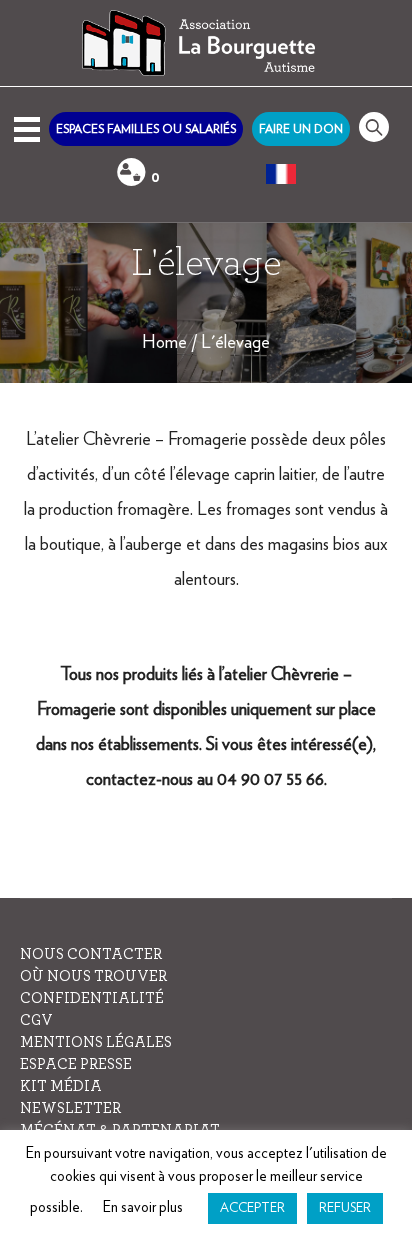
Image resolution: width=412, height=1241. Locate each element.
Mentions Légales (96, 1042)
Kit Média (61, 1086)
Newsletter (70, 1108)
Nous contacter (91, 954)
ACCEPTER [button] (252, 1208)
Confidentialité (92, 998)
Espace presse (76, 1064)
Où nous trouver (93, 976)
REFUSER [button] (345, 1208)
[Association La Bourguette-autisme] (206, 43)
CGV (36, 1020)
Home (164, 343)
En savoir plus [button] (143, 1207)
